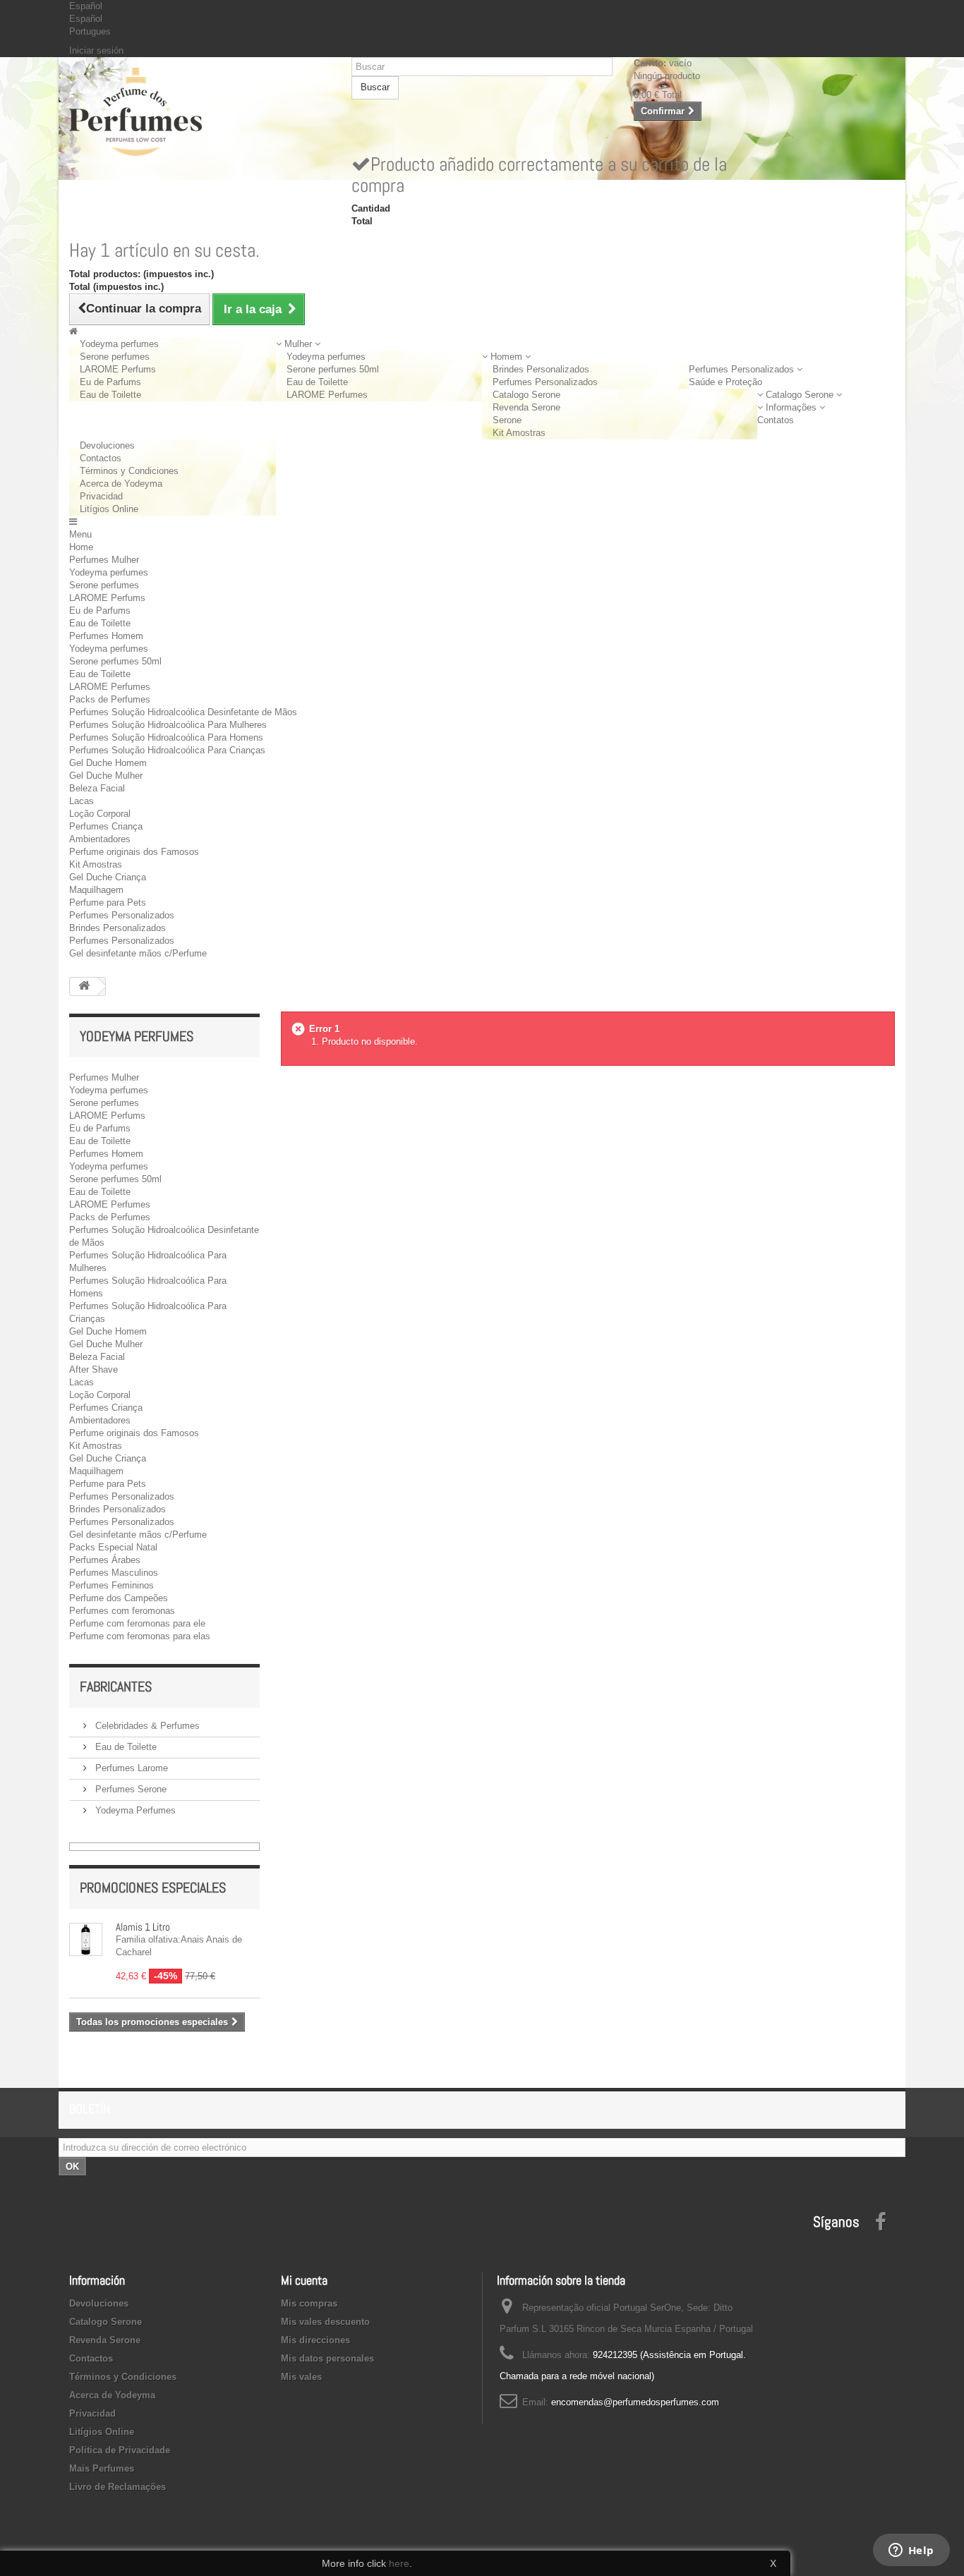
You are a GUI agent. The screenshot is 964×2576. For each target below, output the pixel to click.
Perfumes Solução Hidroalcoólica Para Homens (166, 737)
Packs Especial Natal (113, 1547)
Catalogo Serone (526, 395)
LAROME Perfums (118, 369)
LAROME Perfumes (327, 395)
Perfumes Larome (130, 1768)
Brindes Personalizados (541, 369)
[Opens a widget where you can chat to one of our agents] (911, 2551)
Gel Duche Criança (108, 877)
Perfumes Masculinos (114, 1573)
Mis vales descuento (325, 2322)
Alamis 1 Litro (143, 1927)
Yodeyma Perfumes (134, 1810)
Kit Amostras (519, 433)
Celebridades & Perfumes (146, 1726)
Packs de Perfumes (110, 699)
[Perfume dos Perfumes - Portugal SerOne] (200, 112)
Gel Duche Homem (108, 763)
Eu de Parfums (110, 382)
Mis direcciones (315, 2340)
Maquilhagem (96, 890)
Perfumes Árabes (105, 1560)
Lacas (82, 801)
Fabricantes (116, 1687)
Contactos (101, 458)
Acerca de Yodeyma (121, 484)
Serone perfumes (115, 357)
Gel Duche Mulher (106, 776)
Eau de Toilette (110, 395)
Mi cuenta (304, 2280)
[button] (298, 344)
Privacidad (101, 496)
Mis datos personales (327, 2358)
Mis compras (309, 2303)
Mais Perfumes (102, 2468)
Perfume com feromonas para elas (140, 1636)
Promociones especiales (153, 1888)
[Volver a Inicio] (84, 986)
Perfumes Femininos (112, 1585)
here (399, 2563)
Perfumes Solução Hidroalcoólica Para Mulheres (168, 725)
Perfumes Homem (106, 636)
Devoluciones (107, 445)
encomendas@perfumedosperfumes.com (635, 2402)
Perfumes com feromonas (122, 1611)
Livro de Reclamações (118, 2487)
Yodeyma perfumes (119, 344)
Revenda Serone (526, 407)
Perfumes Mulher (104, 560)
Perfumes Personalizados (545, 382)
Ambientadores (100, 839)
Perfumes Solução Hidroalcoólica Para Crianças (167, 750)
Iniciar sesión (96, 50)
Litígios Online (109, 509)
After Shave (94, 1369)
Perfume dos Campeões (119, 1598)
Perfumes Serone (129, 1789)
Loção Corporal (100, 814)
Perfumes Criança (106, 826)
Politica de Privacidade (120, 2450)
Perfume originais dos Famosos (134, 852)
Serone (507, 420)
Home (81, 547)
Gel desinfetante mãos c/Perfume (138, 953)
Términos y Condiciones (129, 471)
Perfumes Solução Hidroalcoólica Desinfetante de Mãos (183, 712)
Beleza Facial (97, 788)
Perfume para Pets (108, 903)
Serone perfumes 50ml (333, 369)
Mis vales (301, 2377)
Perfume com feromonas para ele (137, 1623)
